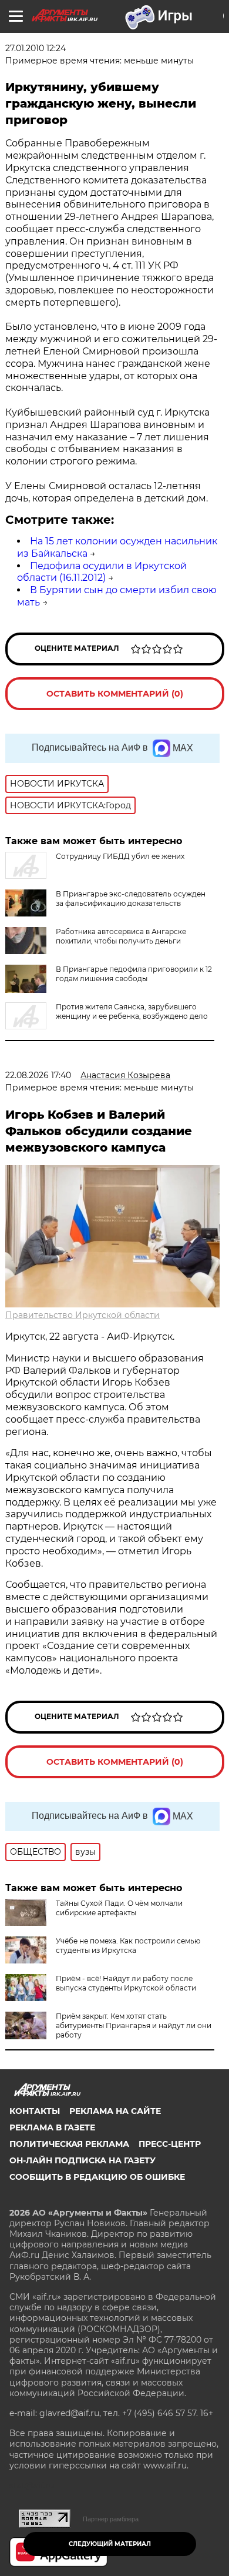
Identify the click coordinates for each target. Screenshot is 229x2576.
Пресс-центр (170, 2144)
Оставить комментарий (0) (115, 694)
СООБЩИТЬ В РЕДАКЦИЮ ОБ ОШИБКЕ (97, 2177)
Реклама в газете (52, 2127)
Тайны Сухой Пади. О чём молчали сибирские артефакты (119, 1908)
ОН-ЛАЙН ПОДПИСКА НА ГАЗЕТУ (82, 2160)
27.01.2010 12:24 (36, 48)
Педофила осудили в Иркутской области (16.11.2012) (102, 572)
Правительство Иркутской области (82, 1315)
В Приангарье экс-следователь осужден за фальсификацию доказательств (131, 899)
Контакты (35, 2111)
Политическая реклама (69, 2144)
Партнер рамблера (111, 2519)
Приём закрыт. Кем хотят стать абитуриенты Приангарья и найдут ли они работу (134, 2025)
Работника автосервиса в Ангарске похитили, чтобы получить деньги (121, 936)
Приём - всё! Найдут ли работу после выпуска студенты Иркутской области (126, 1983)
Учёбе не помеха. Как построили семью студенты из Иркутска (128, 1946)
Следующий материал (110, 2544)
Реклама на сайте (115, 2111)
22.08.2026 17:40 (38, 1075)
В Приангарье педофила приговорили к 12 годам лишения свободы (134, 974)
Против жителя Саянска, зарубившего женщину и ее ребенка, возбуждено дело (132, 1011)
